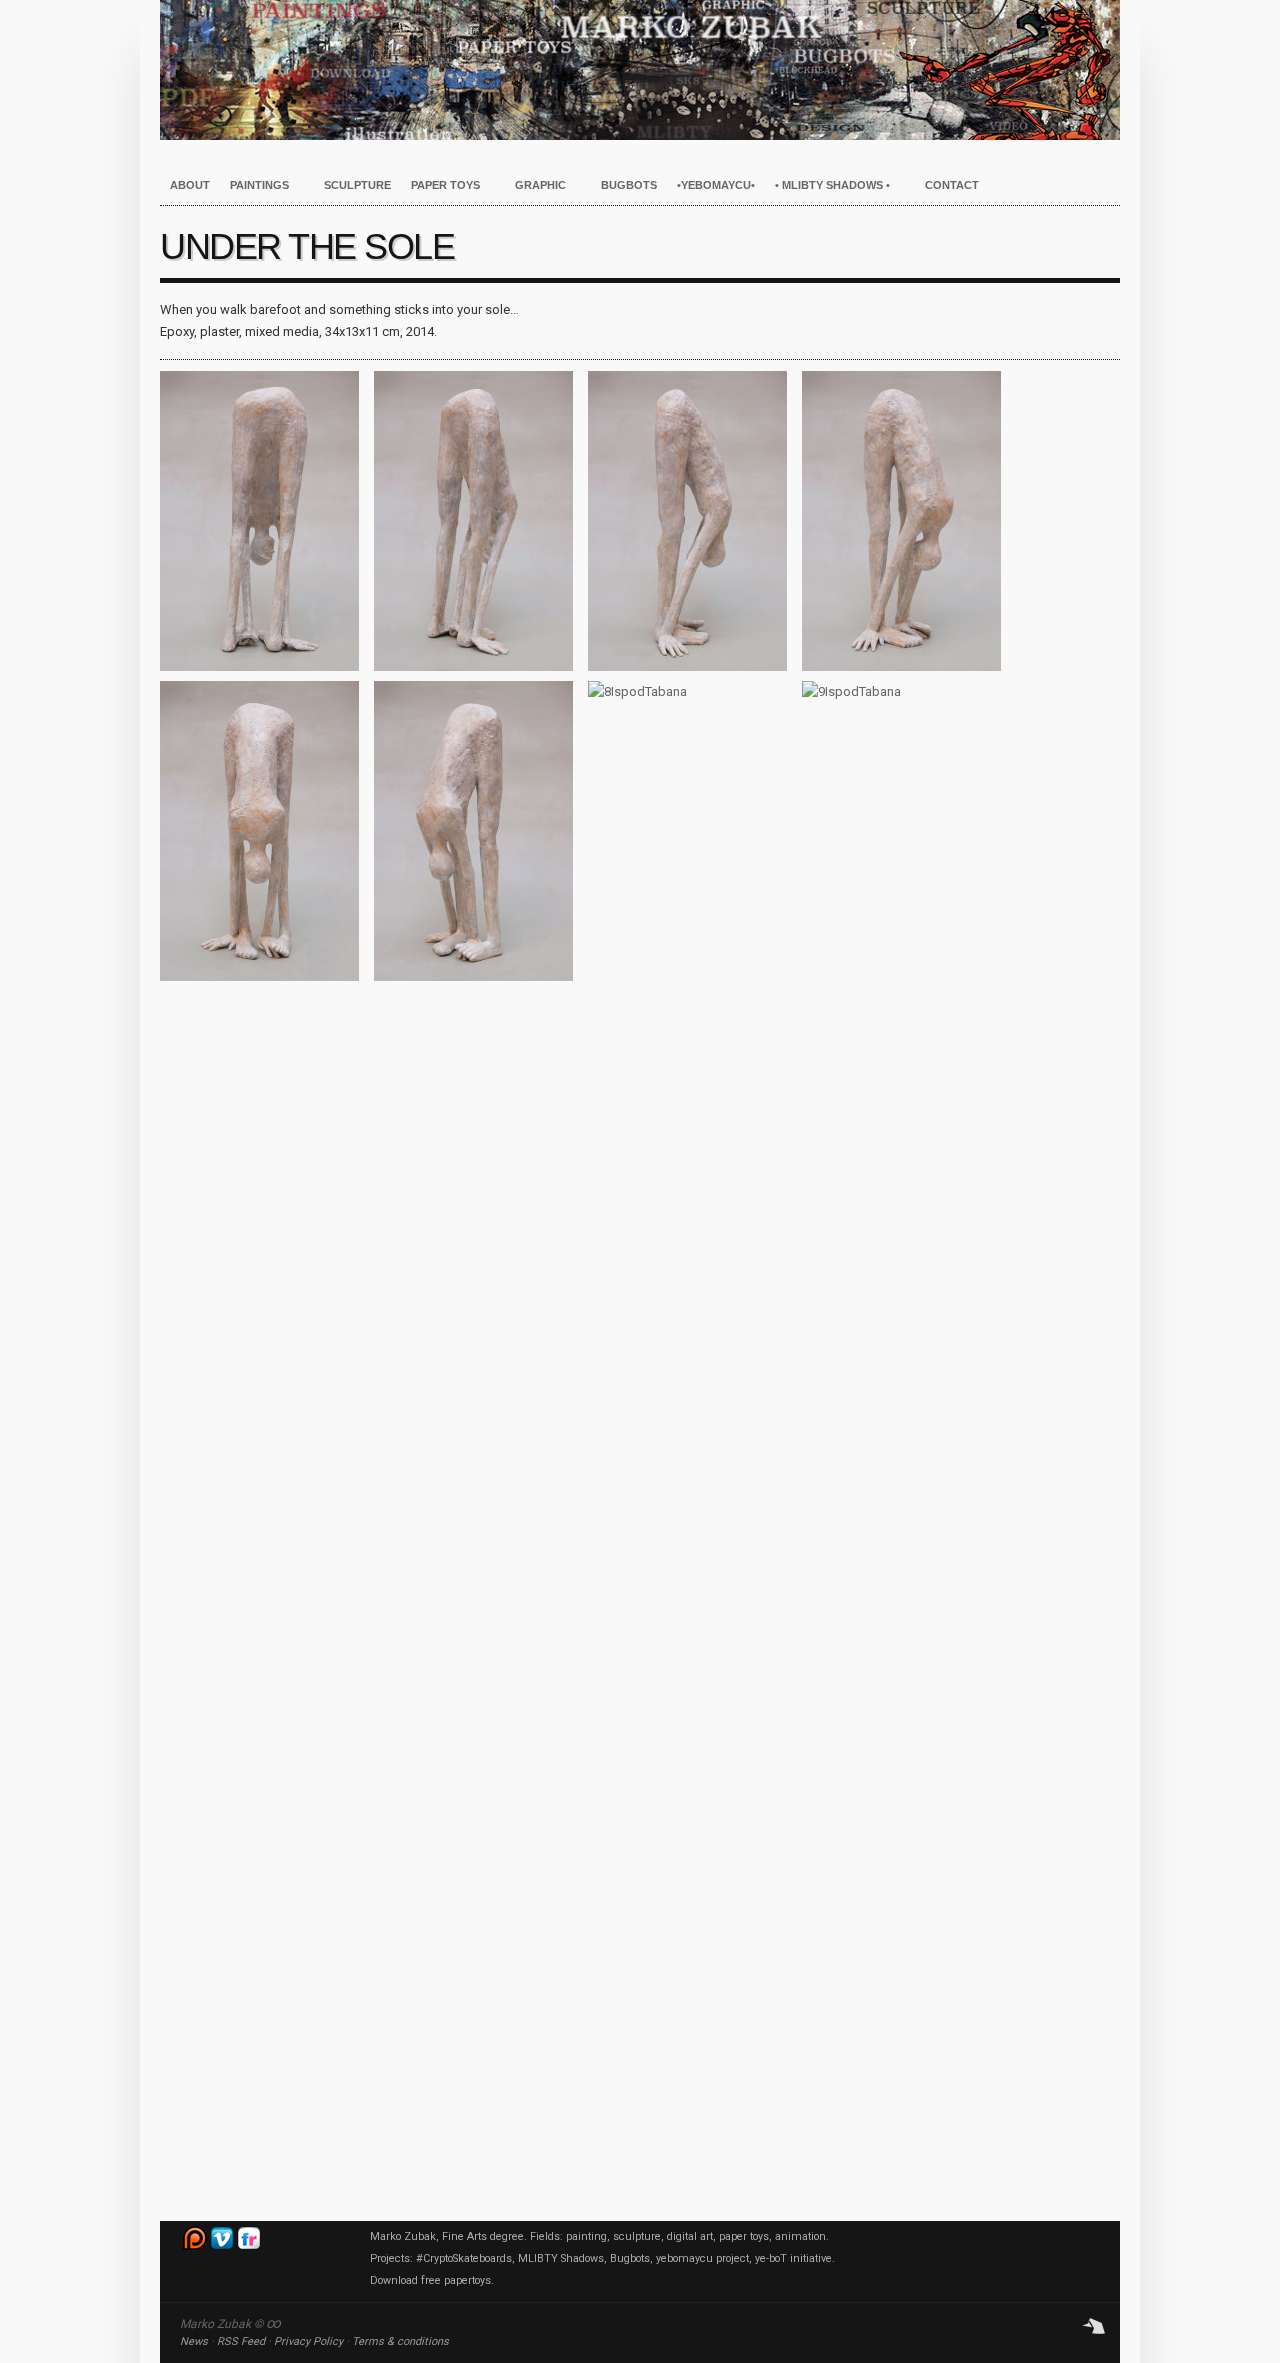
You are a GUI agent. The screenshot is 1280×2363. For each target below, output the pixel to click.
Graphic (535, 186)
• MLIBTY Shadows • (827, 186)
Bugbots (629, 185)
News (194, 2341)
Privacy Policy (308, 2341)
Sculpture (357, 185)
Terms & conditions (400, 2341)
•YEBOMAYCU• (716, 185)
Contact (952, 185)
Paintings (254, 186)
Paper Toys (440, 186)
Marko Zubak (640, 70)
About (190, 185)
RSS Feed (241, 2341)
